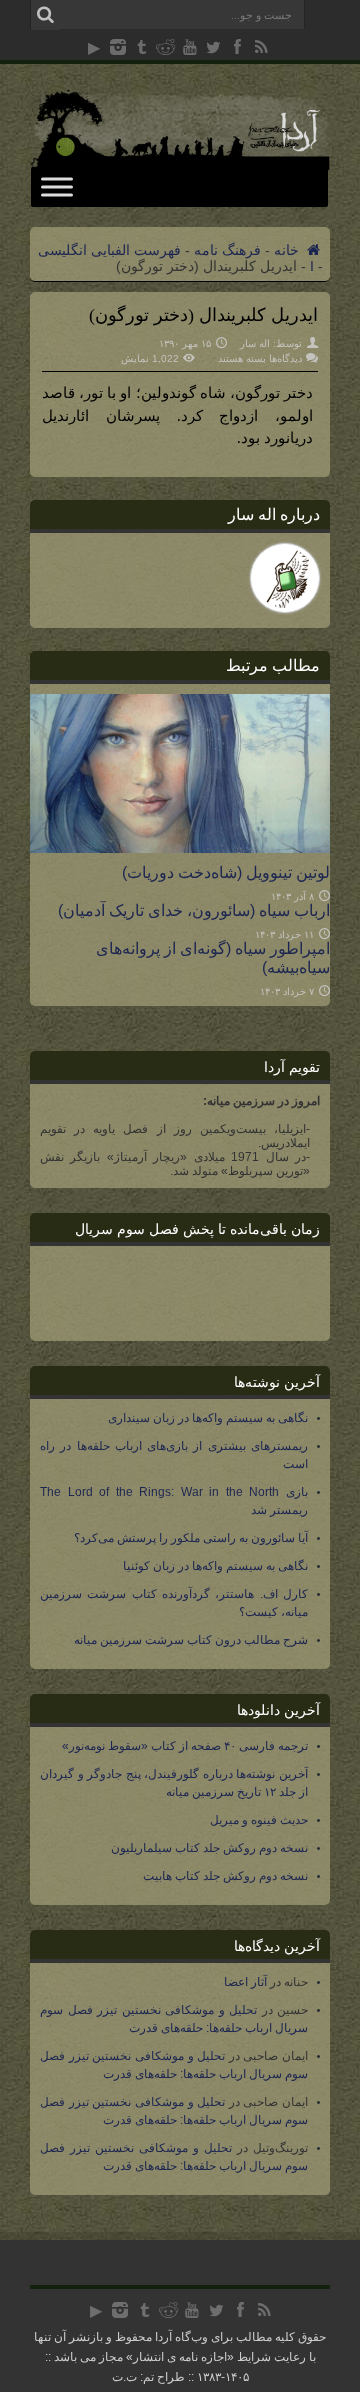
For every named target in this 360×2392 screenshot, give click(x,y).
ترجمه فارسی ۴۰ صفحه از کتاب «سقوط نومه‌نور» (185, 1746)
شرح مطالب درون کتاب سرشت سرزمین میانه (191, 1640)
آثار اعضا (245, 1982)
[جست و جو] (45, 15)
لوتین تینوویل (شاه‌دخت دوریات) (226, 872)
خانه (288, 250)
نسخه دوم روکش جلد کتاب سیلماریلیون (209, 1848)
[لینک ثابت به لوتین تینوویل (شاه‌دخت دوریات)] (180, 848)
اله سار (255, 343)
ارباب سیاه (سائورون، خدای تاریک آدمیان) (194, 910)
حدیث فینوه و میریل (259, 1820)
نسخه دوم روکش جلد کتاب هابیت (225, 1876)
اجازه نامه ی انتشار (180, 2357)
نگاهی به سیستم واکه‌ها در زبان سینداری (208, 1418)
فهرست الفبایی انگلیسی (109, 250)
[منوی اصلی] (57, 186)
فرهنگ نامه (227, 250)
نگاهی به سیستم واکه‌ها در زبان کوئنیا (215, 1566)
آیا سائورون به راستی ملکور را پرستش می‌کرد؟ (191, 1538)
